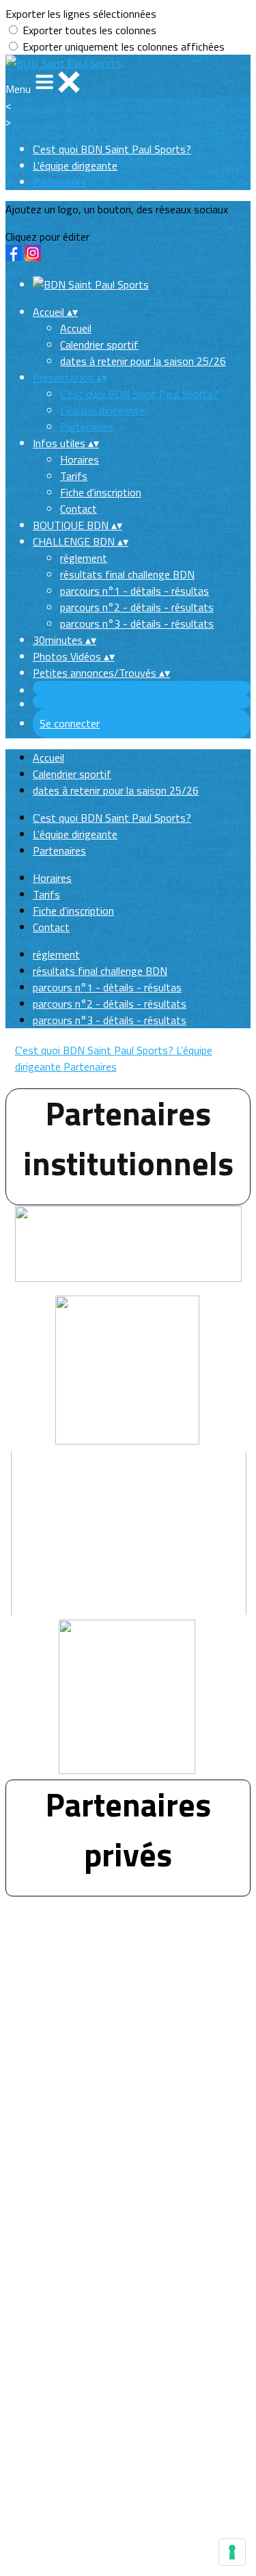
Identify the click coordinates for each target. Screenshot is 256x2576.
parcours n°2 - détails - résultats (137, 607)
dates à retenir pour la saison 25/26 (143, 361)
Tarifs (74, 476)
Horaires (80, 459)
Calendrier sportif (99, 345)
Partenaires (59, 182)
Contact (79, 509)
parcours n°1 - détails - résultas (134, 591)
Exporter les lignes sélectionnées (81, 14)
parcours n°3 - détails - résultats (137, 623)
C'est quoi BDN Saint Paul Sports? (112, 149)
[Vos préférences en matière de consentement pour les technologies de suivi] (232, 2552)
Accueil (76, 328)
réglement (84, 558)
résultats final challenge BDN (127, 574)
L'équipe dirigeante (75, 165)
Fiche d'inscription (101, 492)
